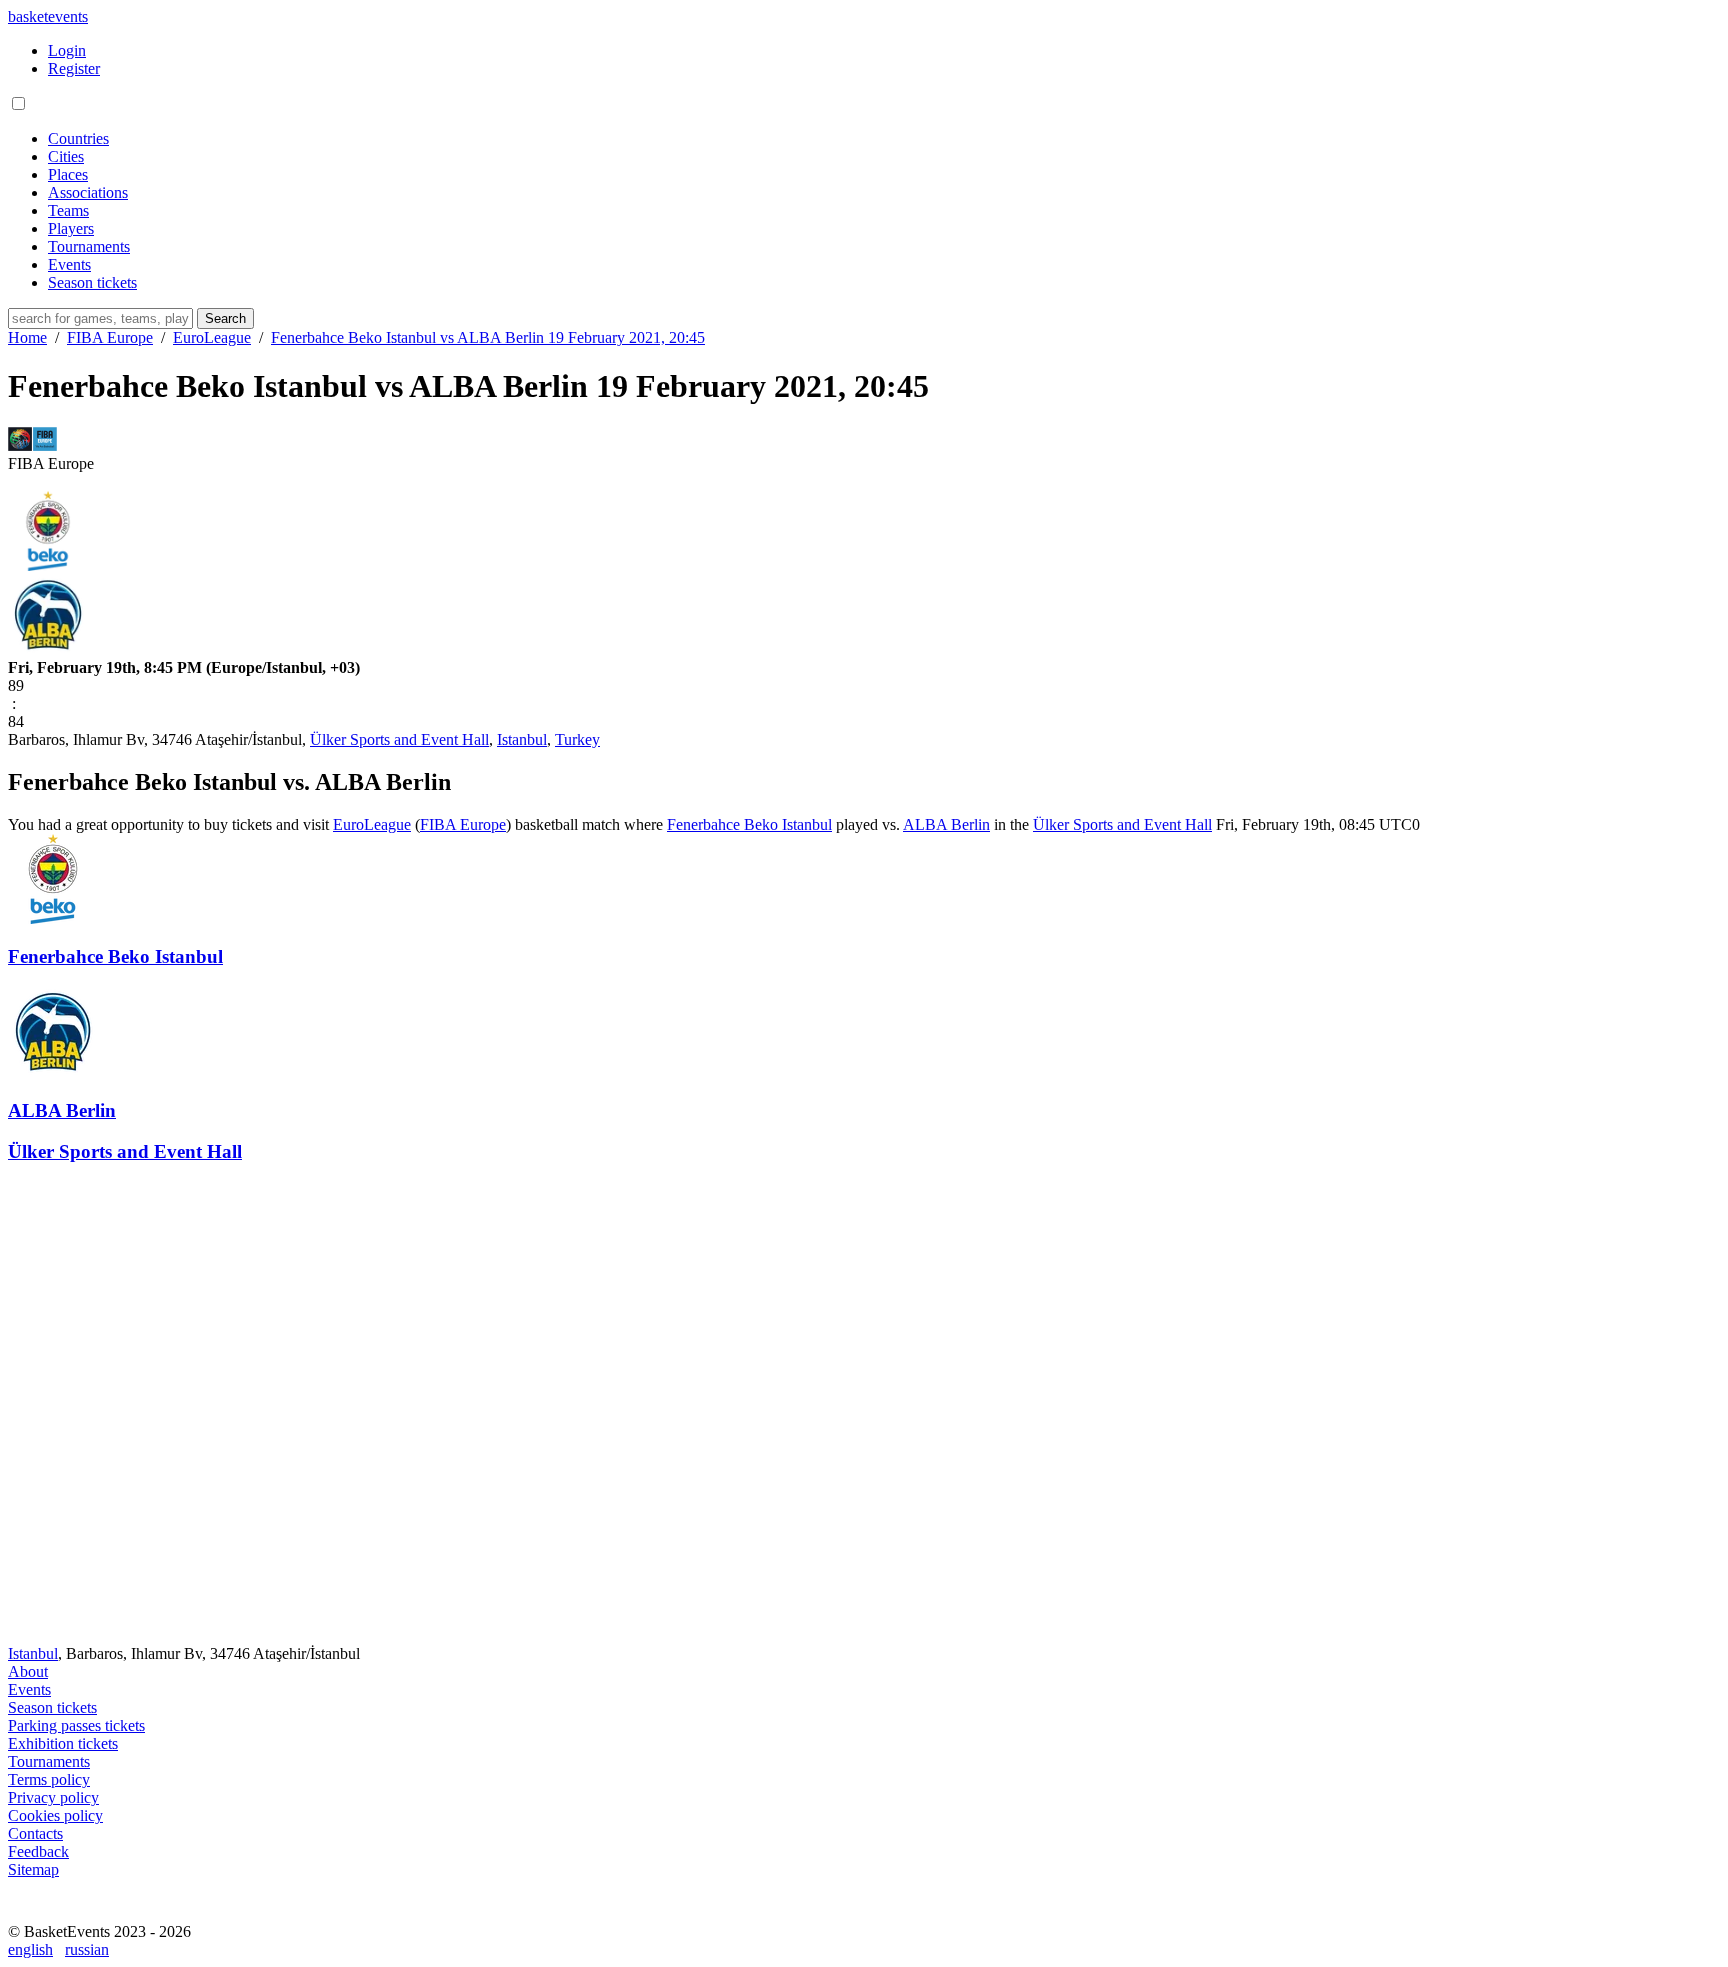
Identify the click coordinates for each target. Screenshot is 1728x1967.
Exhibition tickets (63, 1743)
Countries (78, 138)
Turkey (577, 739)
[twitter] (116, 1913)
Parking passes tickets (76, 1725)
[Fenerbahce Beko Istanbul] (48, 565)
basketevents (48, 16)
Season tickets (92, 282)
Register (74, 68)
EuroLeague (372, 824)
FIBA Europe (463, 824)
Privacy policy (53, 1797)
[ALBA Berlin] (48, 649)
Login (67, 50)
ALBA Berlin (946, 824)
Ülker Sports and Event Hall (399, 739)
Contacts (35, 1833)
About (28, 1671)
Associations (88, 192)
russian (87, 1949)
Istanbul (522, 739)
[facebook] (28, 1913)
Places (68, 174)
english (30, 1949)
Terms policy (49, 1779)
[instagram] (72, 1913)
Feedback (38, 1851)
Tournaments (89, 246)
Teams (68, 210)
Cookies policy (55, 1815)
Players (71, 228)
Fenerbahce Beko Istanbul (749, 824)
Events (69, 264)
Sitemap (33, 1869)
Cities (66, 156)
